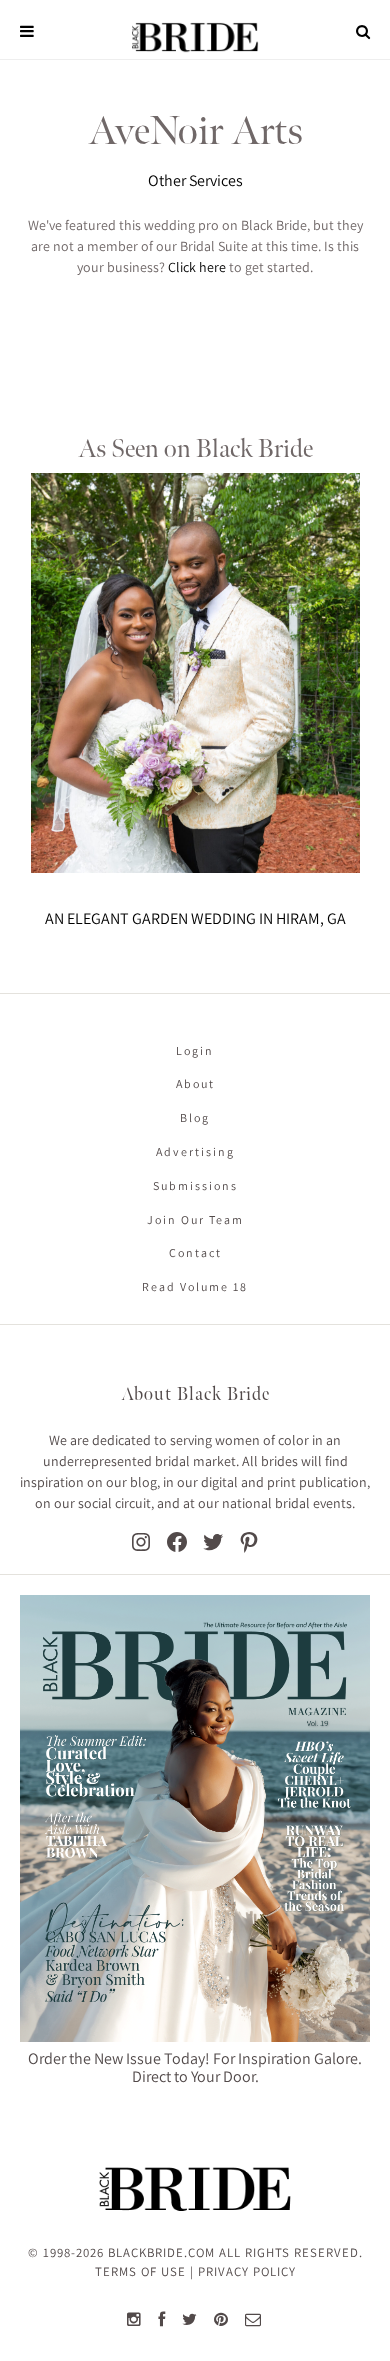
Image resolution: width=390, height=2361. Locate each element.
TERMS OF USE (140, 2271)
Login (195, 1050)
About (195, 1083)
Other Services (195, 180)
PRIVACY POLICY (247, 2271)
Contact (195, 1252)
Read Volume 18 (195, 1286)
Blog (195, 1117)
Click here (197, 267)
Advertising (195, 1151)
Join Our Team (195, 1219)
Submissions (195, 1185)
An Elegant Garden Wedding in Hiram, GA (195, 918)
